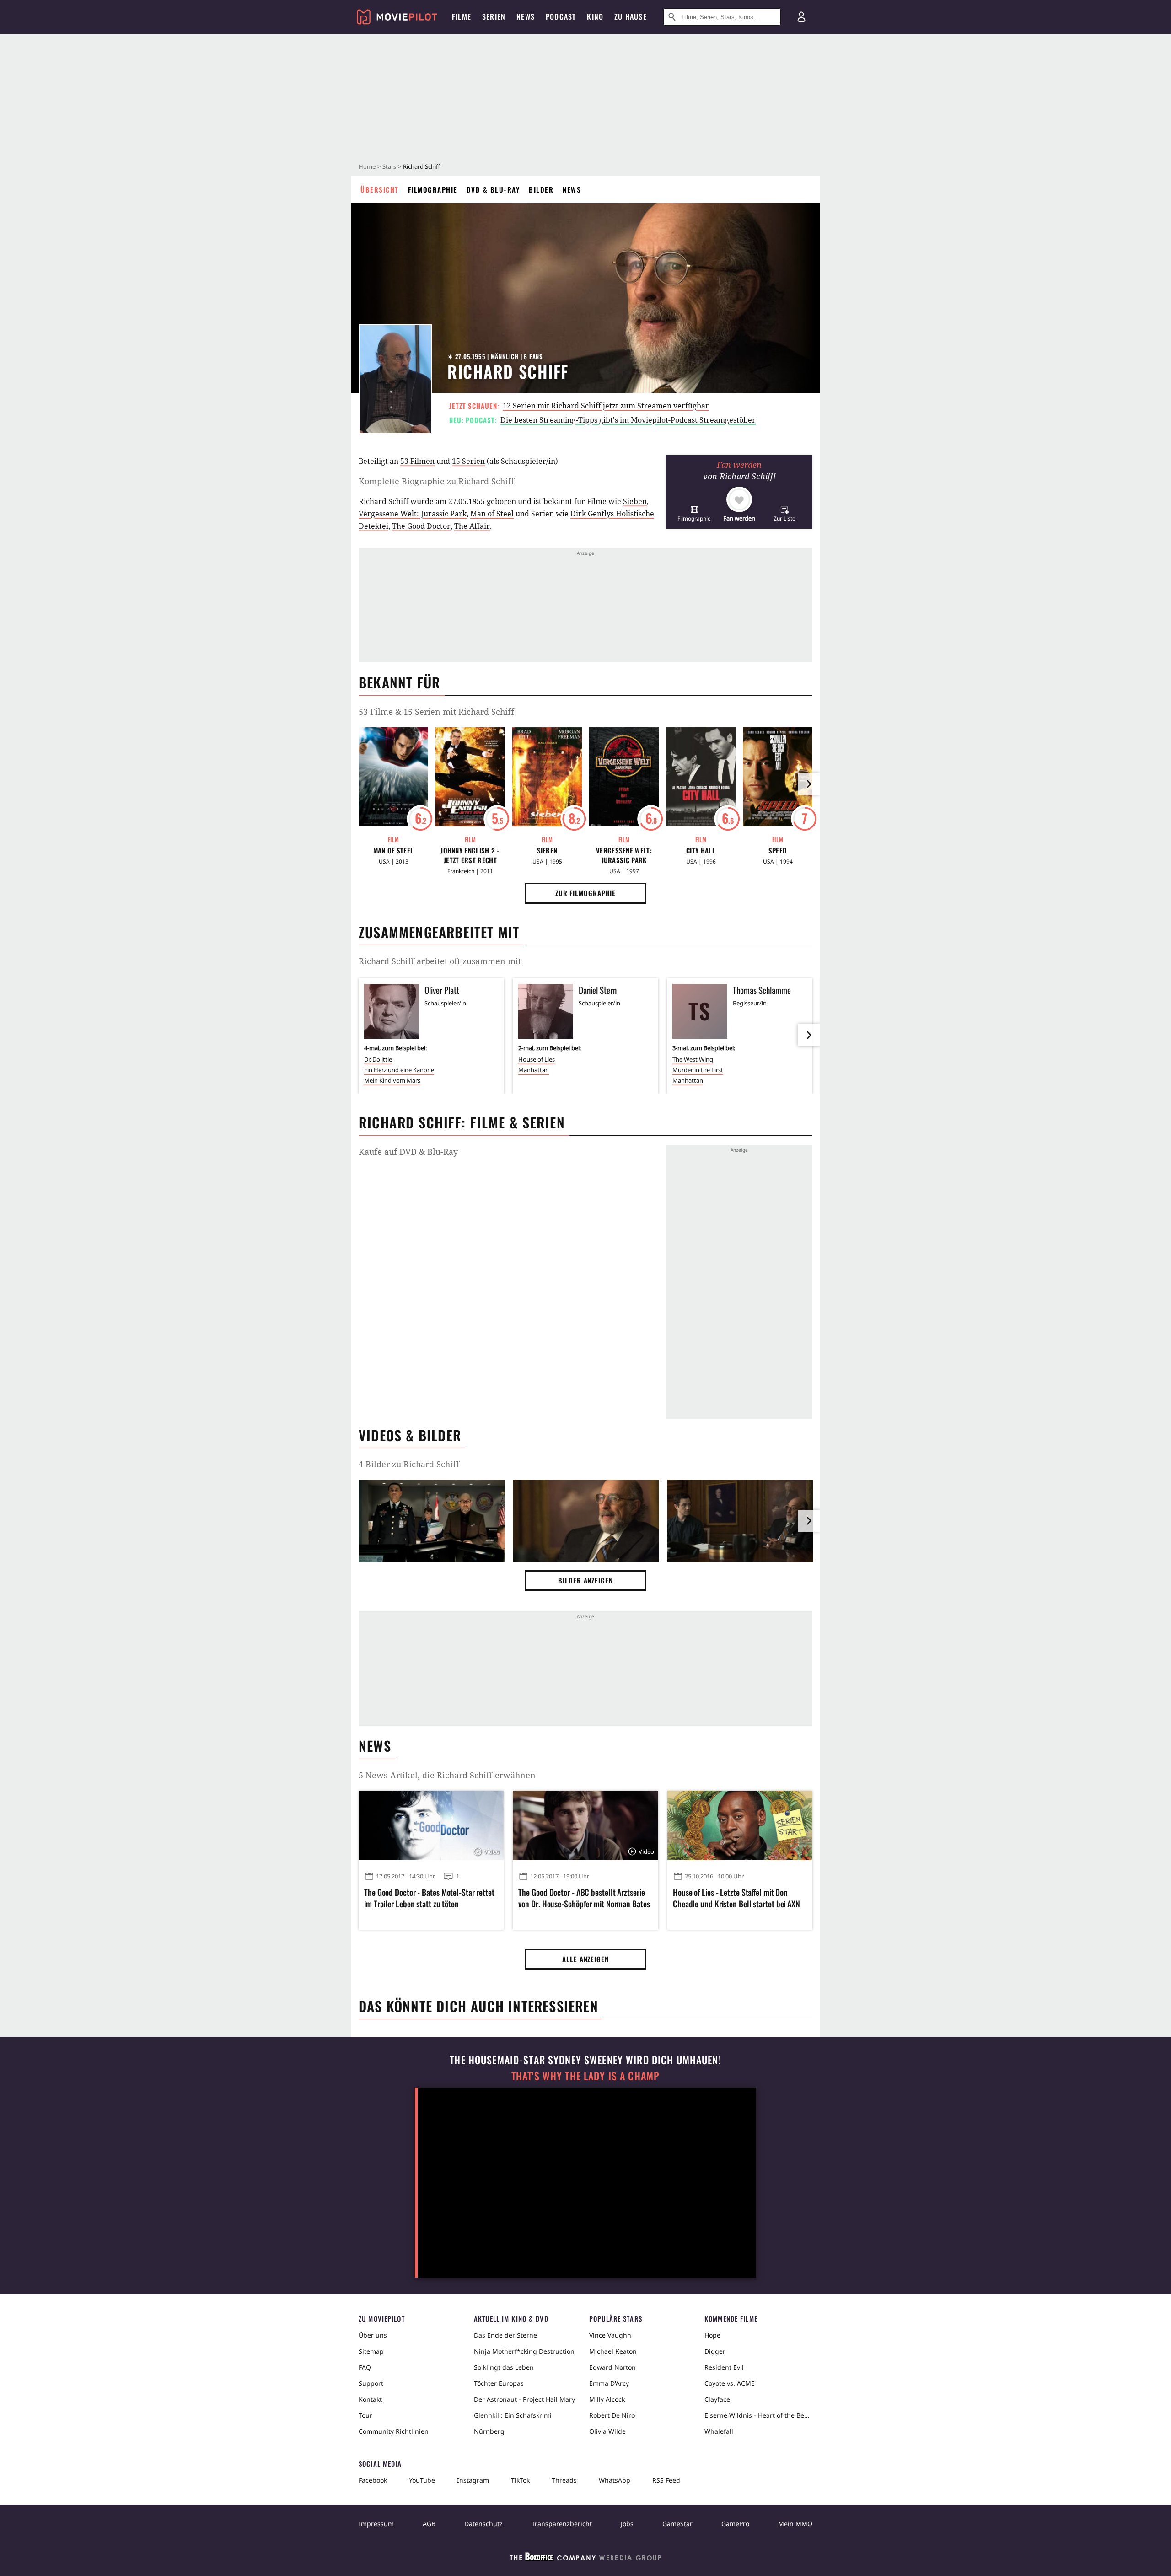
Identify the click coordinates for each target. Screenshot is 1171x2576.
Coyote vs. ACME (730, 2383)
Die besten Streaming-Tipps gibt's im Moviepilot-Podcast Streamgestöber (628, 420)
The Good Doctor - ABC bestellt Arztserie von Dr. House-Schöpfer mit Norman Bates (584, 1898)
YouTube (422, 2480)
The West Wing (693, 1059)
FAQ (365, 2367)
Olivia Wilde (607, 2431)
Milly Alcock (607, 2399)
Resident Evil (724, 2367)
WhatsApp (615, 2480)
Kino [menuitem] (595, 16)
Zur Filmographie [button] (585, 893)
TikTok (520, 2480)
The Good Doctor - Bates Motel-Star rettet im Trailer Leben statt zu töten (429, 1898)
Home (367, 166)
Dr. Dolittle (378, 1059)
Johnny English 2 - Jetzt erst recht (470, 855)
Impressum (376, 2524)
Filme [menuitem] (462, 16)
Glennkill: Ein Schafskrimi (513, 2415)
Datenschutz (483, 2524)
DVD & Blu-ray (493, 189)
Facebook (373, 2480)
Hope (712, 2335)
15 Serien (468, 461)
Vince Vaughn (610, 2335)
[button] (694, 513)
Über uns (373, 2335)
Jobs (627, 2524)
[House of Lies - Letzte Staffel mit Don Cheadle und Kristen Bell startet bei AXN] (740, 1825)
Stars (389, 166)
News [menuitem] (526, 16)
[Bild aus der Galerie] (432, 1523)
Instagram (473, 2480)
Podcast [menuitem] (561, 16)
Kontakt (370, 2399)
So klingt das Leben (504, 2367)
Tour (365, 2415)
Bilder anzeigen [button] (585, 1580)
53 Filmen (417, 461)
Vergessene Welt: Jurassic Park (413, 514)
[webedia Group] (585, 2559)
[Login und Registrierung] (801, 17)
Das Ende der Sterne (505, 2335)
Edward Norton (612, 2367)
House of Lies (537, 1059)
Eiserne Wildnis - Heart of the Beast (758, 2415)
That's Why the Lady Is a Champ (585, 2076)
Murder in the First (698, 1070)
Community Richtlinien (394, 2431)
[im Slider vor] (809, 784)
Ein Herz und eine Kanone (399, 1070)
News (572, 189)
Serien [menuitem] (494, 16)
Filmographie (433, 189)
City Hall (701, 851)
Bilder (541, 189)
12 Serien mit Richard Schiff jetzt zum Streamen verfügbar (606, 406)
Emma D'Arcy (609, 2383)
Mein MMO (795, 2524)
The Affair (472, 526)
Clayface (717, 2399)
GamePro (735, 2524)
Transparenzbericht (562, 2524)
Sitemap (371, 2351)
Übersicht (380, 189)
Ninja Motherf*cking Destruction (524, 2351)
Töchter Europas (499, 2383)
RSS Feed (666, 2480)
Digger (715, 2351)
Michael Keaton (613, 2351)
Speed (778, 851)
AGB (429, 2524)
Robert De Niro (612, 2415)
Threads (564, 2480)
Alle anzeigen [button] (585, 1959)
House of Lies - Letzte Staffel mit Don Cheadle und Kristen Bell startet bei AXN (736, 1898)
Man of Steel (492, 514)
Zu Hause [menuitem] (631, 16)
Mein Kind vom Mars (392, 1080)
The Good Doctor (421, 526)
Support (371, 2383)
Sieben (635, 501)
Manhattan (534, 1070)
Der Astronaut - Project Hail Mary (524, 2399)
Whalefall (719, 2431)
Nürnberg (489, 2431)
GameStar (677, 2524)
